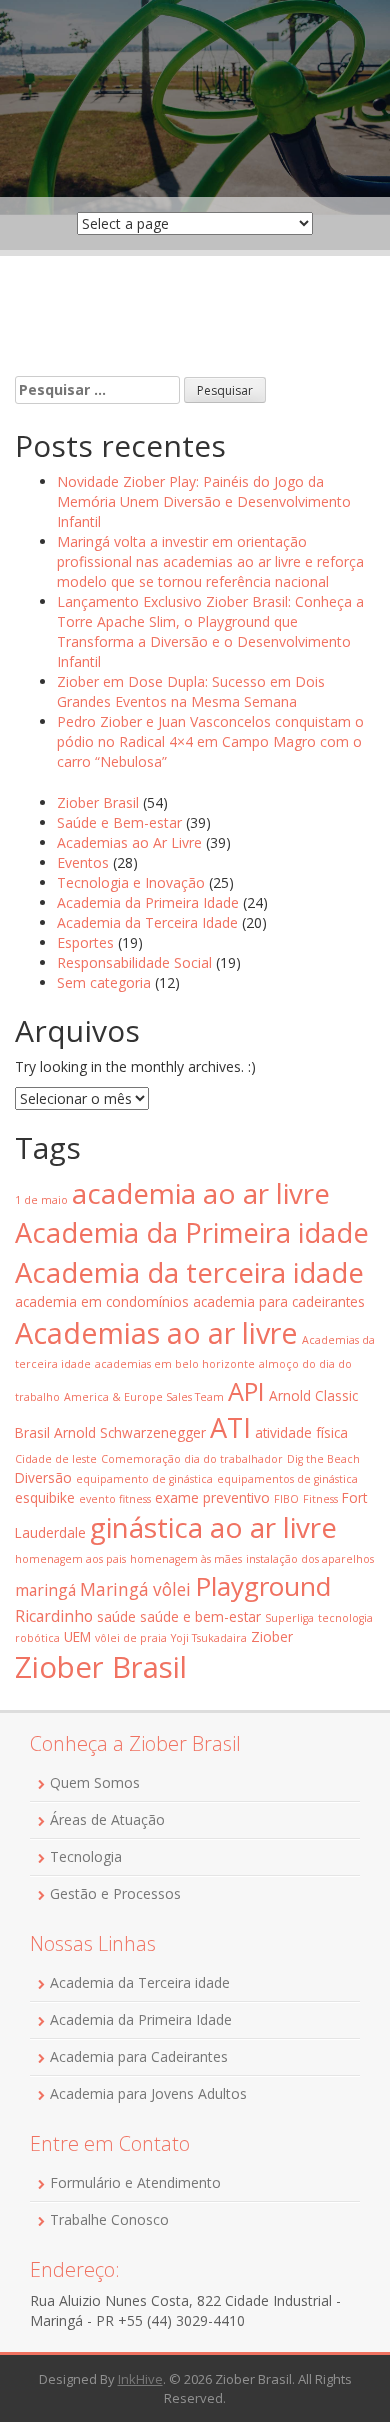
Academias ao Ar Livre (129, 842)
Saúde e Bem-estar (119, 822)
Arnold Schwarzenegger (130, 1432)
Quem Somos (95, 1782)
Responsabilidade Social (134, 962)
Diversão (43, 1477)
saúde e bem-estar (200, 1616)
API (246, 1391)
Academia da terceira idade (189, 1272)
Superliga (289, 1618)
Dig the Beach (323, 1459)
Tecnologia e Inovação (131, 882)
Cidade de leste (56, 1459)
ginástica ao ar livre (213, 1527)
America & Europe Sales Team (144, 1397)
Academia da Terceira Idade (147, 922)
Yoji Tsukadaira (209, 1638)
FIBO (286, 1499)
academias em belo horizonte (175, 1364)
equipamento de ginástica (144, 1479)
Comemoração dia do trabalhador (192, 1459)
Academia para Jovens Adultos (148, 2093)
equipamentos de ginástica (287, 1479)
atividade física (301, 1432)
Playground (263, 1586)
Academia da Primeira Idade (148, 902)
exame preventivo (212, 1497)
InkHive (140, 2379)
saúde (116, 1616)
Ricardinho (54, 1616)
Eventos (83, 862)
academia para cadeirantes (279, 1301)
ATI (230, 1427)
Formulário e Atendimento (135, 2182)
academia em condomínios (102, 1301)
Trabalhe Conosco (109, 2219)
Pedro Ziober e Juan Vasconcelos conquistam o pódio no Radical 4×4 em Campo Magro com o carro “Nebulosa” (210, 741)
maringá (45, 1590)
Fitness (320, 1499)
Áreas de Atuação (107, 1819)
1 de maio (41, 1200)
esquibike (45, 1497)
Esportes (85, 942)
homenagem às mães (186, 1559)
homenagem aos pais (70, 1559)
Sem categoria (104, 982)
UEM (77, 1636)
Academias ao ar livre (156, 1332)
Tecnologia (86, 1856)
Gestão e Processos (115, 1893)
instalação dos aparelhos (310, 1559)
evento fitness (115, 1499)
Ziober (272, 1636)
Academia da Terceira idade (140, 1982)
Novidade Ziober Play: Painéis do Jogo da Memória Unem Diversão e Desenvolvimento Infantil (204, 501)
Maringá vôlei (135, 1589)
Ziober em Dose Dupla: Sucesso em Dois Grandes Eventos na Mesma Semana (191, 691)
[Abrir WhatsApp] (340, 2371)
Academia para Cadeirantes (139, 2056)
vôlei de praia (131, 1638)
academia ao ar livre (201, 1193)
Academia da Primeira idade (192, 1232)
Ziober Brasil (98, 802)
